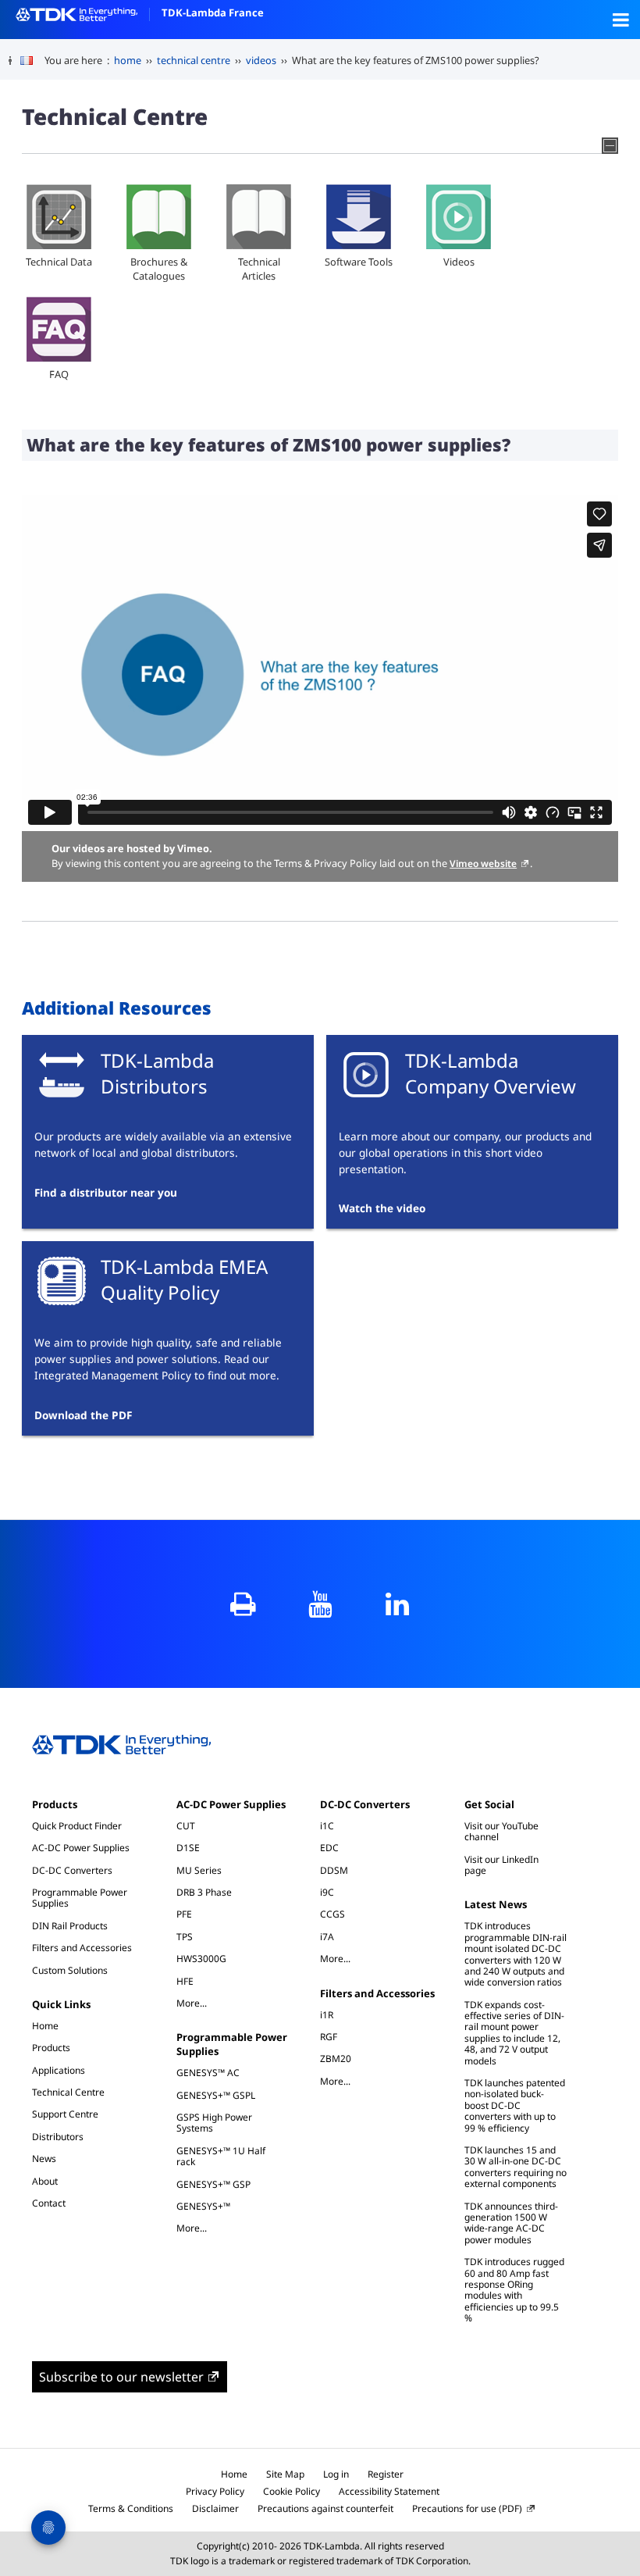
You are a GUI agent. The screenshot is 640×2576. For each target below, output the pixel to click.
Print (243, 1604)
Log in (336, 2474)
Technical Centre (68, 2092)
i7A (327, 1937)
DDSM (334, 1870)
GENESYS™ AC (208, 2073)
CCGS (332, 1914)
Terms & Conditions (131, 2508)
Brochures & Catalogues (159, 269)
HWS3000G (201, 1959)
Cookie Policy (292, 2491)
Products (55, 1804)
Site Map (285, 2474)
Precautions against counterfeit (325, 2508)
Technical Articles (259, 269)
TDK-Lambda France (213, 12)
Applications (59, 2070)
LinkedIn (398, 1604)
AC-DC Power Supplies (81, 1848)
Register (386, 2474)
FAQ (59, 374)
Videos (459, 262)
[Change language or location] (32, 61)
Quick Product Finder (77, 1826)
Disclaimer (215, 2508)
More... (199, 2003)
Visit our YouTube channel (501, 1831)
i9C (327, 1892)
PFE (184, 1914)
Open (620, 20)
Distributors (58, 2137)
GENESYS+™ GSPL (216, 2095)
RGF (329, 2037)
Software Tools (359, 262)
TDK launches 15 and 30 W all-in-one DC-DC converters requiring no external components (516, 2167)
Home (45, 2026)
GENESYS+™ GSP (213, 2184)
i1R (327, 2015)
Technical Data (59, 262)
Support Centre (65, 2114)
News (44, 2159)
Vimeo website (483, 863)
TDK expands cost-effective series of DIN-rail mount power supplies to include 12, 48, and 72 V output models (514, 2033)
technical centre (194, 60)
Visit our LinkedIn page (501, 1865)
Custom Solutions (70, 1970)
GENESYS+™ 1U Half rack (221, 2156)
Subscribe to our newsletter (121, 2377)
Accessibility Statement (389, 2491)
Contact (49, 2203)
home (128, 60)
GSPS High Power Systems (214, 2123)
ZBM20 (336, 2059)
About (45, 2181)
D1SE (188, 1848)
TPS (185, 1937)
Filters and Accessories (82, 1948)
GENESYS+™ (203, 2206)
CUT (186, 1826)
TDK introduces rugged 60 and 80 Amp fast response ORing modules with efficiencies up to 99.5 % (514, 2290)
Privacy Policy (215, 2491)
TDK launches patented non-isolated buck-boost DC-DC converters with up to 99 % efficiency (515, 2105)
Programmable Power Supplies (80, 1898)
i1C (327, 1826)
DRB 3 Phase (204, 1892)
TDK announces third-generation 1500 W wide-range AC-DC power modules (511, 2223)
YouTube (320, 1604)
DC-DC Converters (72, 1870)
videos (261, 60)
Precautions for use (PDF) (467, 2508)
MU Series (199, 1870)
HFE (185, 1981)
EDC (329, 1848)
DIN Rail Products (70, 1926)
